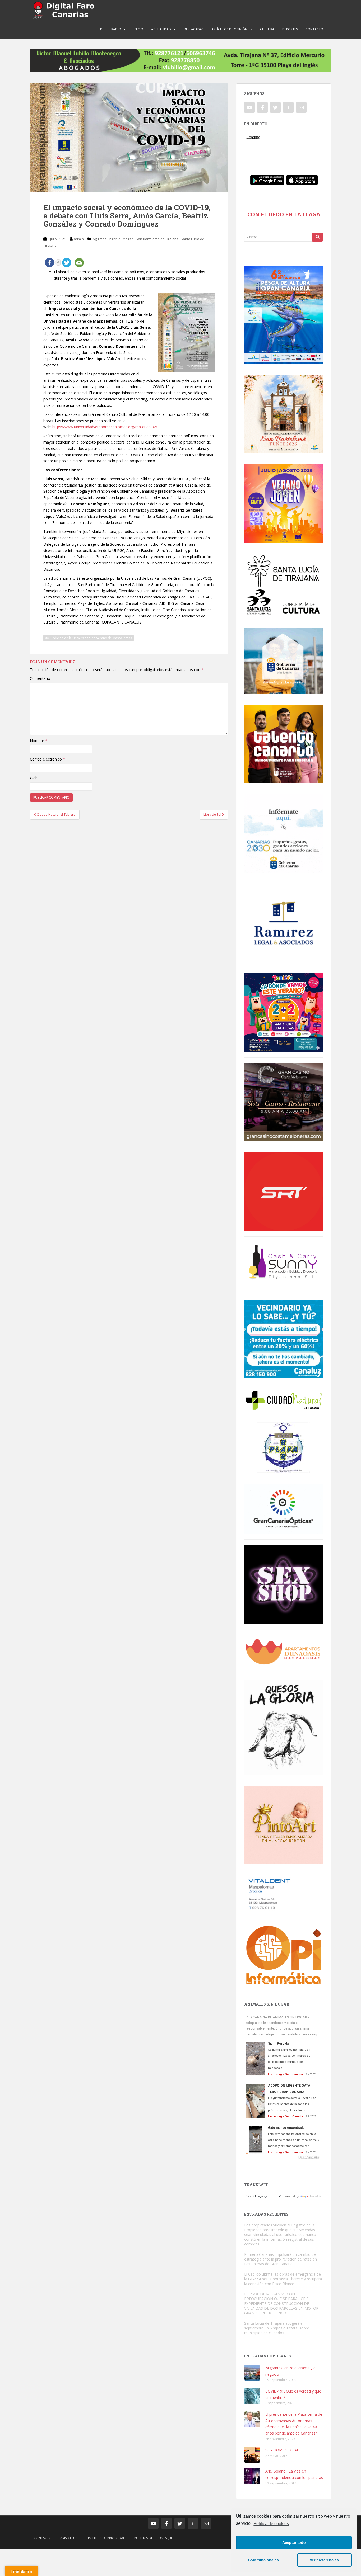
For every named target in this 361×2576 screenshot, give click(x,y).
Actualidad (161, 29)
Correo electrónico (47, 759)
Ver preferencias (324, 2560)
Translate (316, 2196)
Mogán (128, 239)
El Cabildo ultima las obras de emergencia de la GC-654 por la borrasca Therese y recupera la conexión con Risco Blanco (283, 2279)
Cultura (267, 29)
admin (79, 239)
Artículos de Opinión (229, 29)
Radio (116, 29)
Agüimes (100, 239)
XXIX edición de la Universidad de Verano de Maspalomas (89, 638)
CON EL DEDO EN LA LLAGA (284, 214)
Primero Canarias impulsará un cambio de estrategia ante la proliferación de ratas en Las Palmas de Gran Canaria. (281, 2259)
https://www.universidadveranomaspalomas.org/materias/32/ (105, 427)
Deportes (290, 29)
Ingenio (115, 239)
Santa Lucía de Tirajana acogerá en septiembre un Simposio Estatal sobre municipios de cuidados (277, 2328)
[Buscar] (318, 237)
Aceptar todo (294, 2542)
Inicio (138, 29)
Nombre (39, 741)
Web (34, 778)
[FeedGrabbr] (284, 2157)
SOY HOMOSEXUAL (282, 2450)
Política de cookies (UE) (154, 2538)
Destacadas (194, 29)
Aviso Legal (70, 2538)
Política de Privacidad (107, 2538)
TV (101, 29)
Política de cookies (271, 2524)
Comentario (40, 678)
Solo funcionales (263, 2560)
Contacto (314, 29)
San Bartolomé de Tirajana (157, 239)
